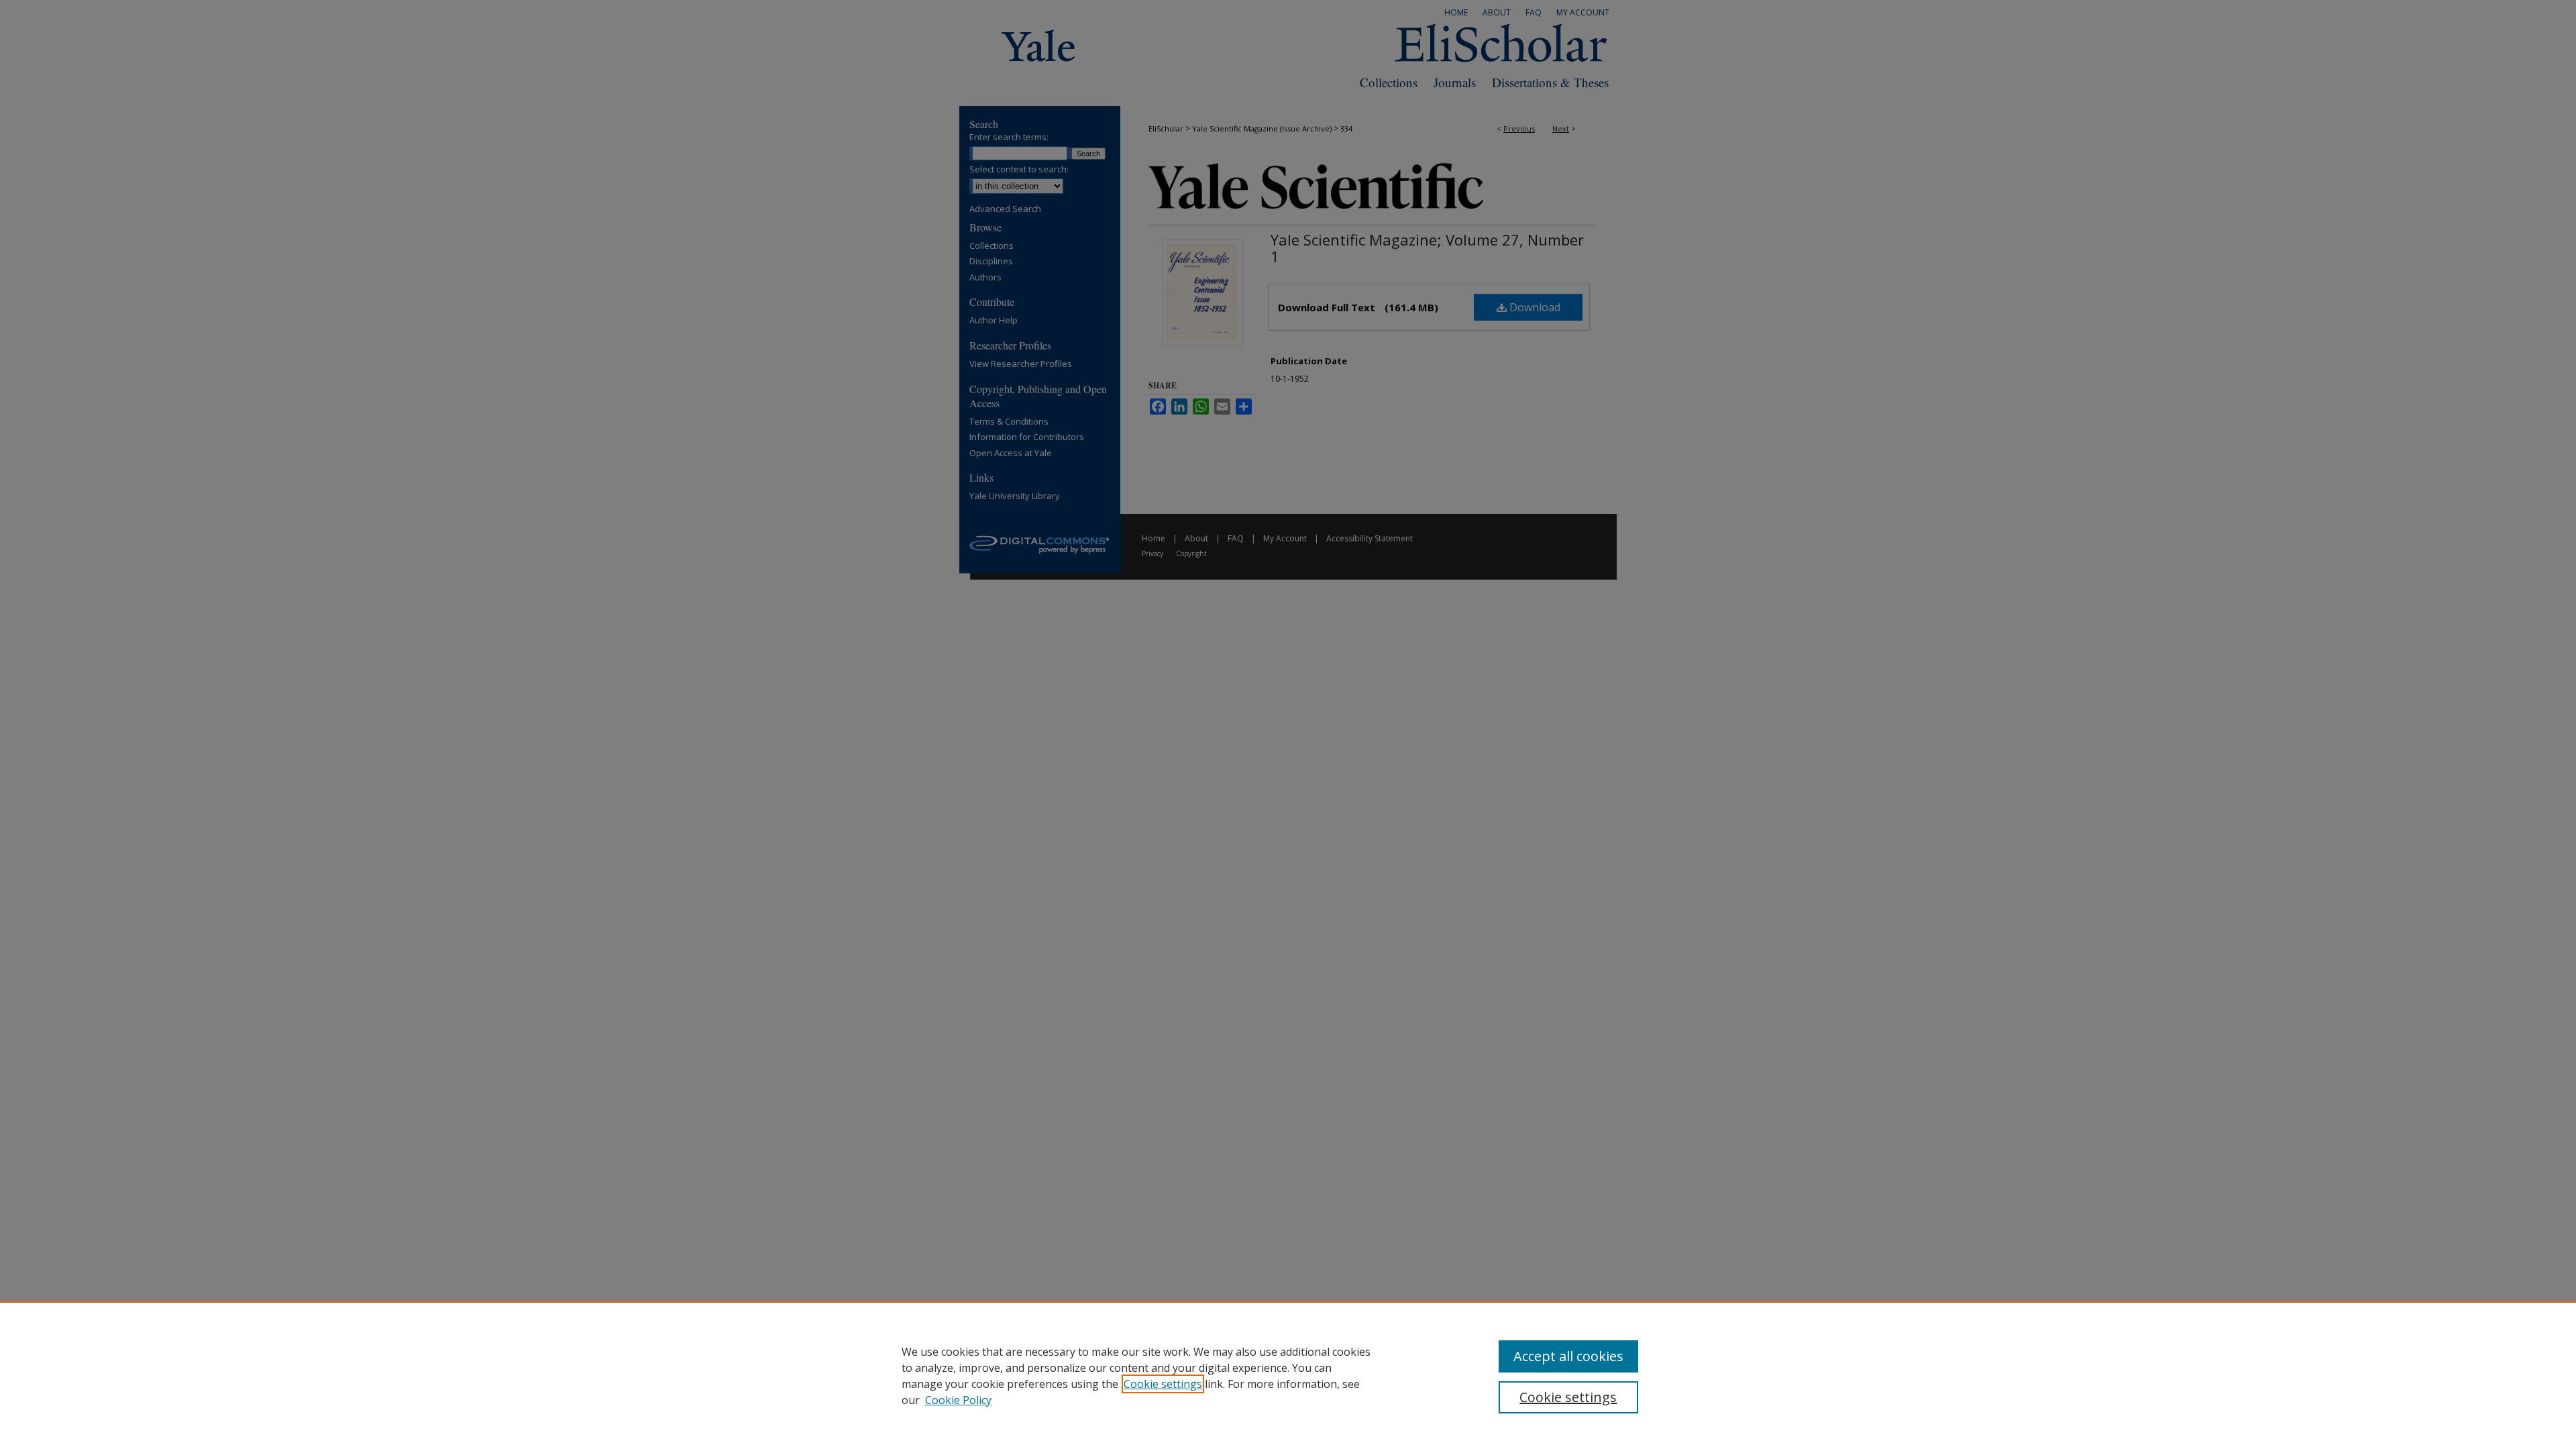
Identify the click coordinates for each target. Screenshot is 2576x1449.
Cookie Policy (958, 1400)
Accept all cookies (1568, 1356)
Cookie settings (1163, 1384)
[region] (1288, 1375)
